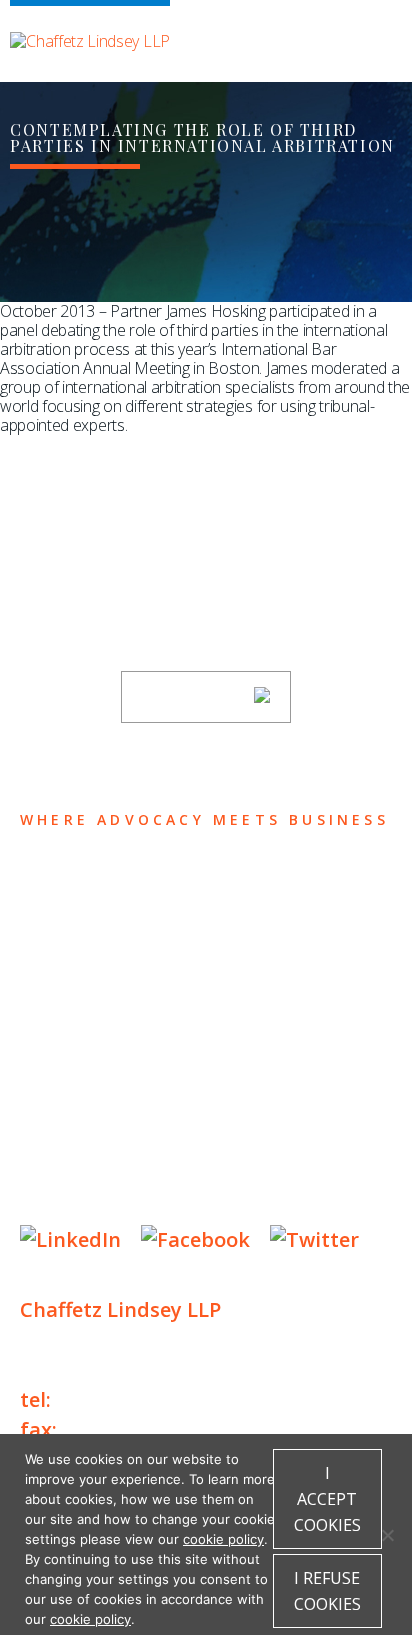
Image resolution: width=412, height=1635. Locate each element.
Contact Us (91, 1078)
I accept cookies (327, 1499)
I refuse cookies (327, 1591)
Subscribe (193, 697)
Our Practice (102, 961)
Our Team (78, 922)
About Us (77, 883)
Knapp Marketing (212, 1198)
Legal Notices (225, 1137)
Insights (75, 1000)
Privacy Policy (80, 1137)
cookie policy (223, 1539)
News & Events (110, 1039)
